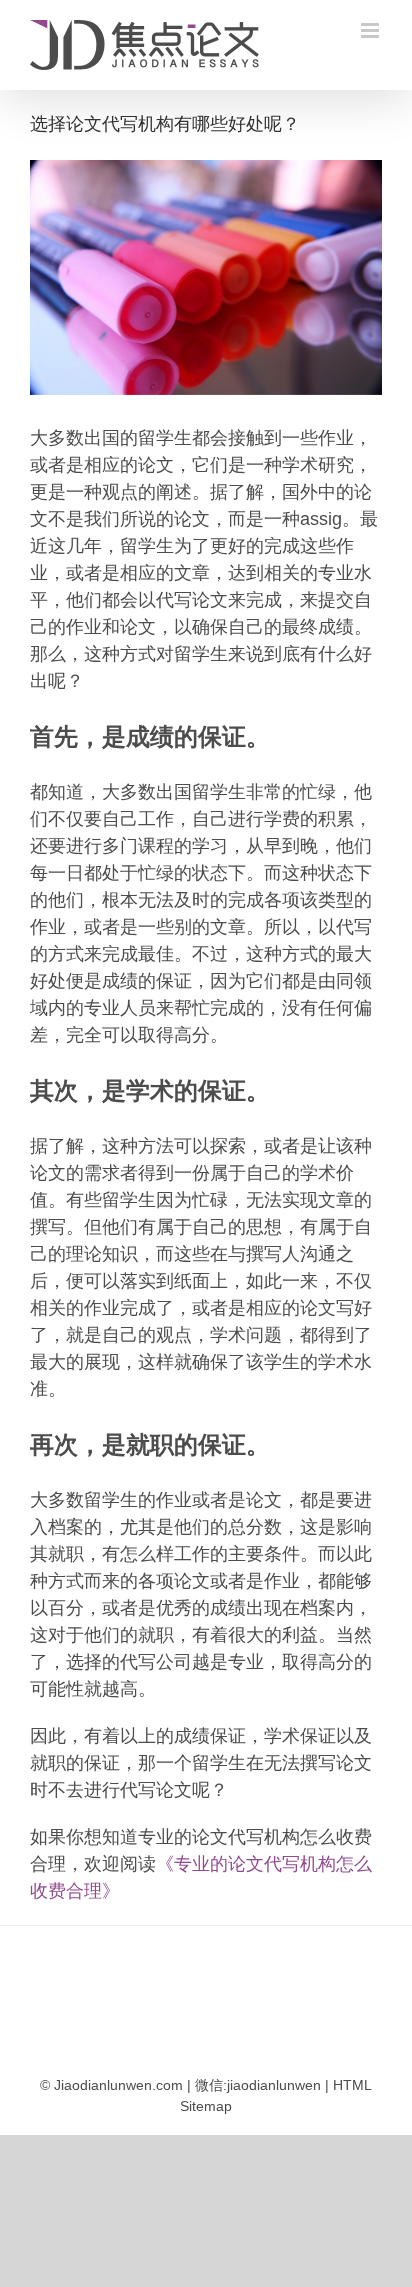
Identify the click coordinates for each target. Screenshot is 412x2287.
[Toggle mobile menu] (371, 30)
